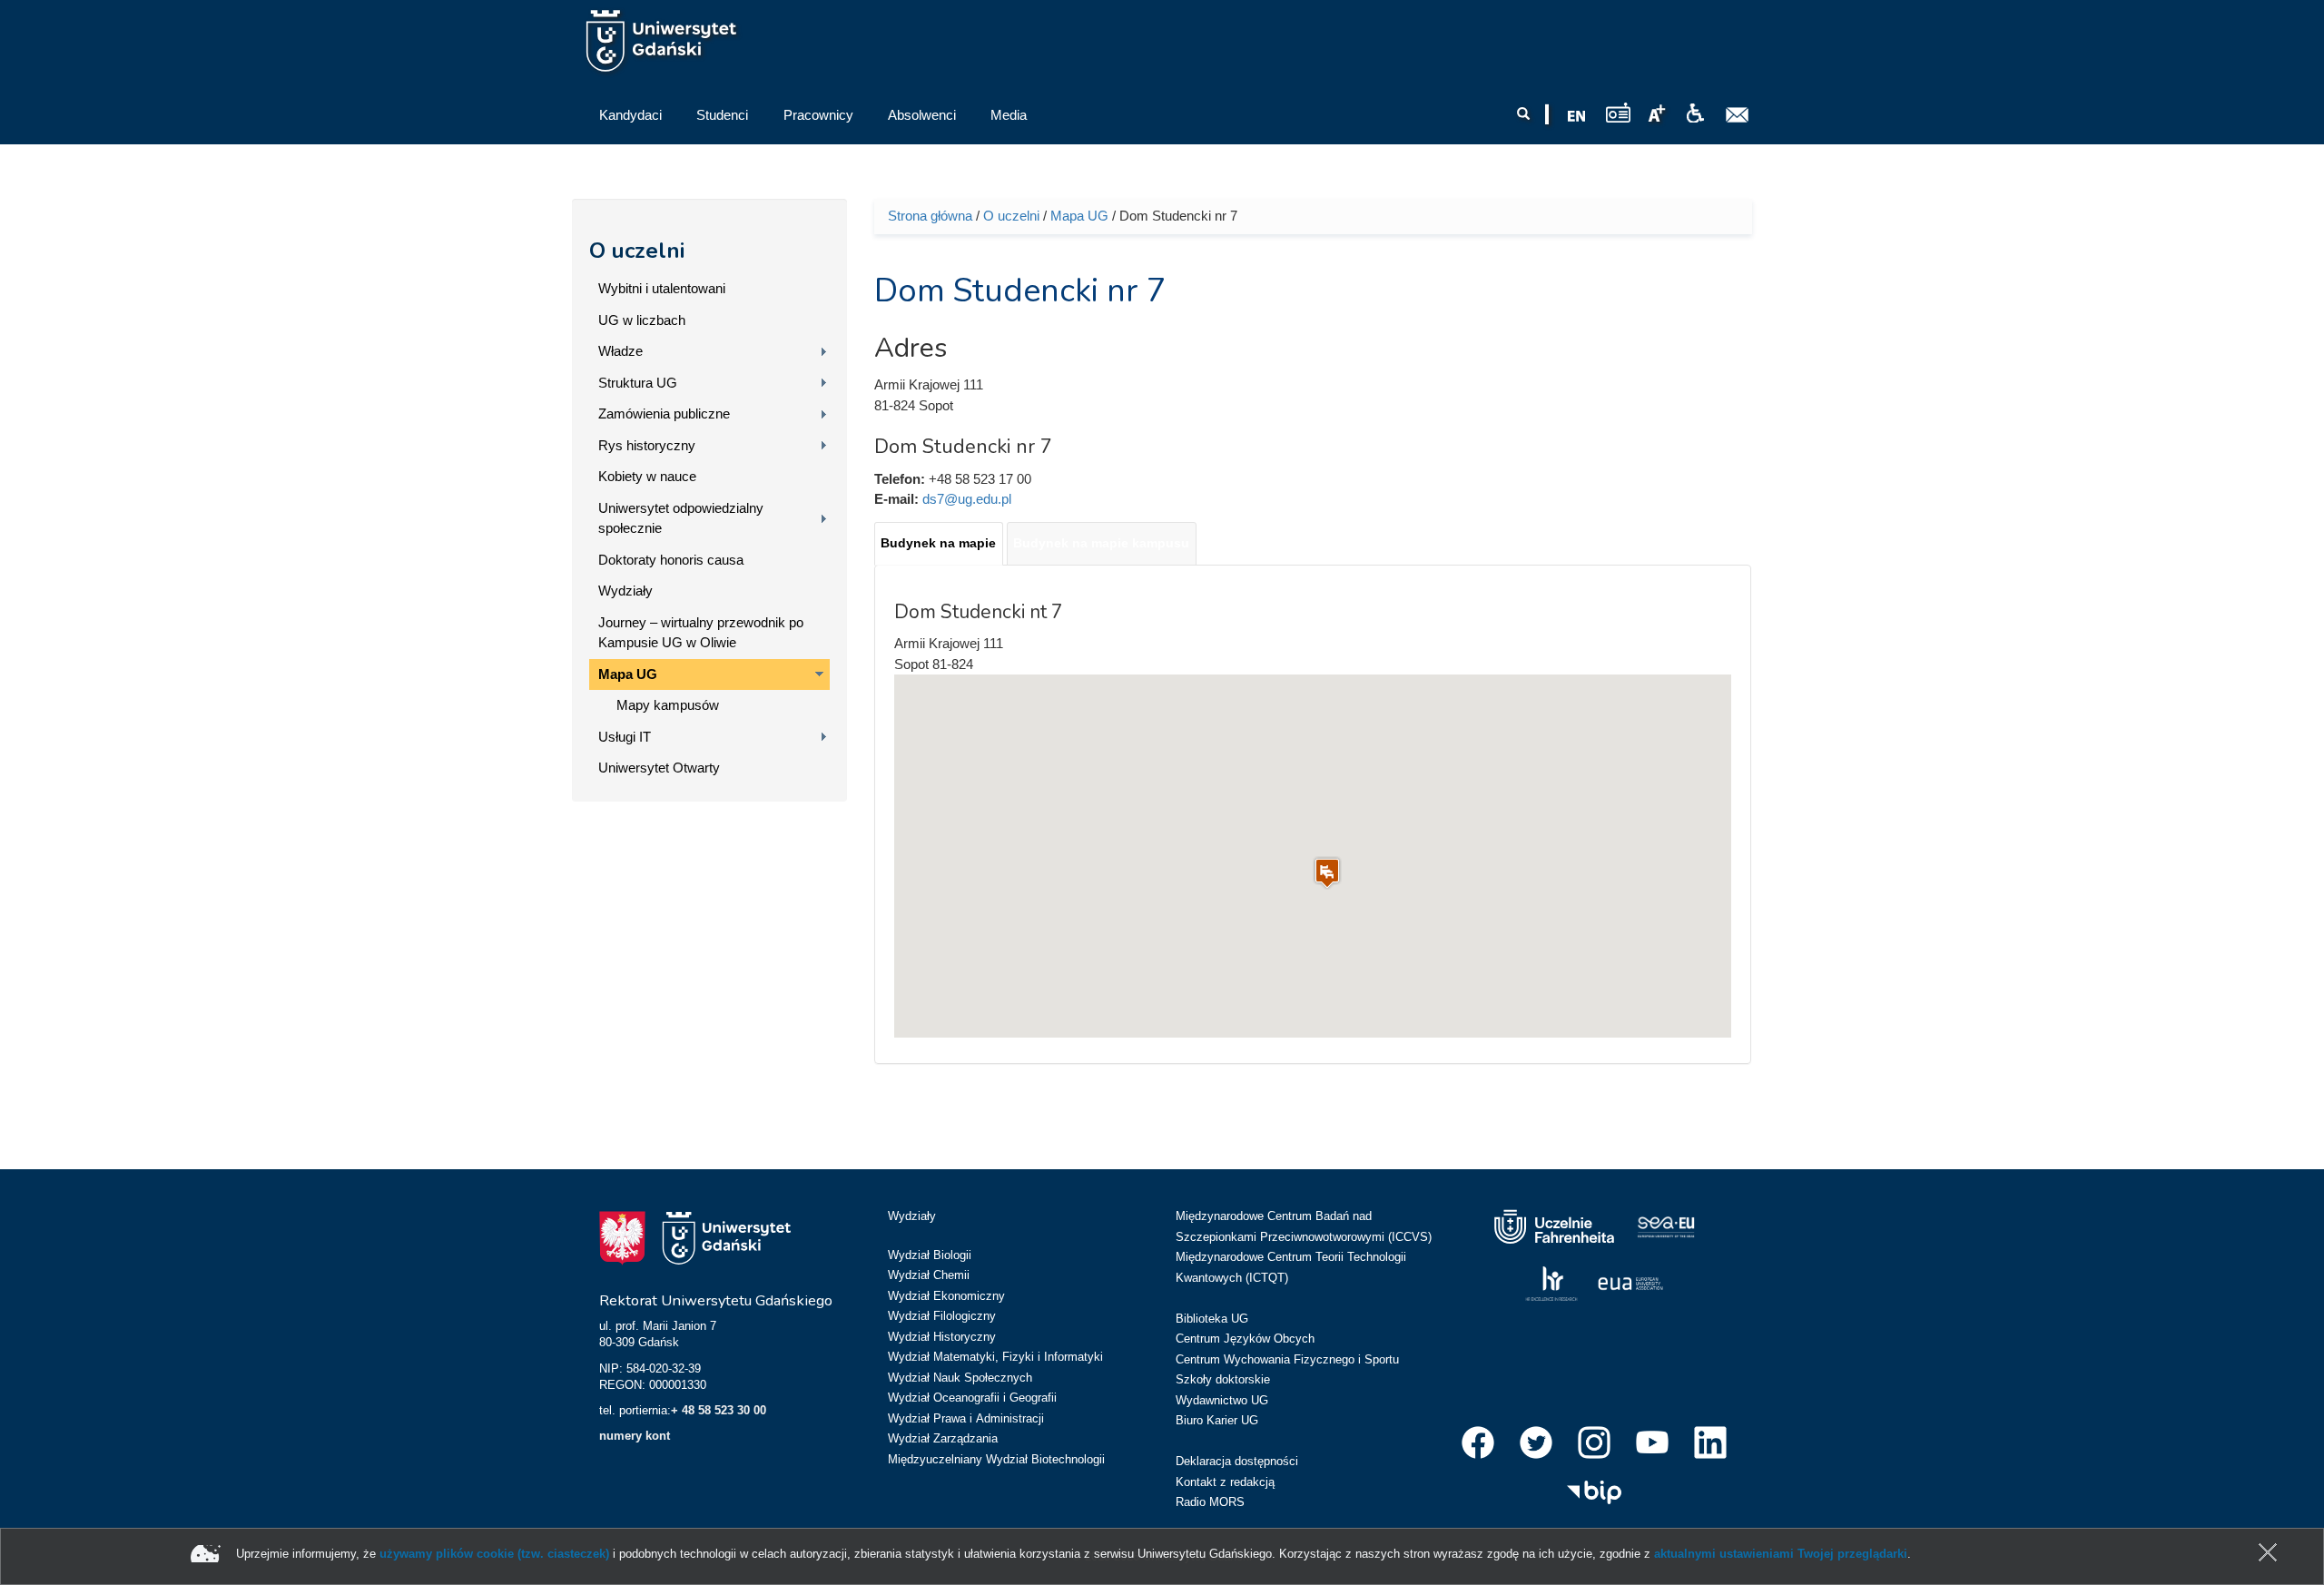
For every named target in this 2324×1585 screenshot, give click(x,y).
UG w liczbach (642, 320)
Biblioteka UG (1212, 1319)
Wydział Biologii (930, 1255)
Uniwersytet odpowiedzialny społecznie (681, 518)
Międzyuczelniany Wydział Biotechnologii (996, 1459)
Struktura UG (638, 383)
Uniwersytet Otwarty (659, 768)
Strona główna (930, 216)
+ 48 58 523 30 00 (719, 1410)
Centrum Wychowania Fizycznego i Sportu (1287, 1359)
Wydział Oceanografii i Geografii (972, 1398)
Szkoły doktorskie (1223, 1379)
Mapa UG (628, 674)
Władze (620, 351)
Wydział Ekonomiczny (946, 1296)
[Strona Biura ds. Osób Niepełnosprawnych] (1695, 113)
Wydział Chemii (929, 1275)
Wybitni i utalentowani (662, 288)
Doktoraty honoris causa (671, 560)
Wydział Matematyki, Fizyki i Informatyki (995, 1357)
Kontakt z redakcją (1225, 1482)
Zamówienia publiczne (664, 413)
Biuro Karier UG (1217, 1420)
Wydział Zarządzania (943, 1438)
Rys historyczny (647, 445)
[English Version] (1577, 116)
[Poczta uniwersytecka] (1738, 115)
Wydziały (625, 591)
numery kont (635, 1436)
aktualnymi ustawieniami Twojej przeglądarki (1781, 1554)
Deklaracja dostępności (1237, 1461)
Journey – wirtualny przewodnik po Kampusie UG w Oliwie (701, 633)
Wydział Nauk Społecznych (960, 1378)
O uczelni (637, 251)
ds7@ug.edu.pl (967, 499)
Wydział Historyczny (942, 1337)
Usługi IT (625, 737)
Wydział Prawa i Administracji (966, 1418)
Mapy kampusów (668, 705)
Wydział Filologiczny (942, 1316)
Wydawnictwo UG (1222, 1400)
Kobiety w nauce (647, 476)
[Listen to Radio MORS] (1618, 112)
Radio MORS (1210, 1502)
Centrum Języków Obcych (1245, 1339)
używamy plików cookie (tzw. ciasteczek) (494, 1554)
